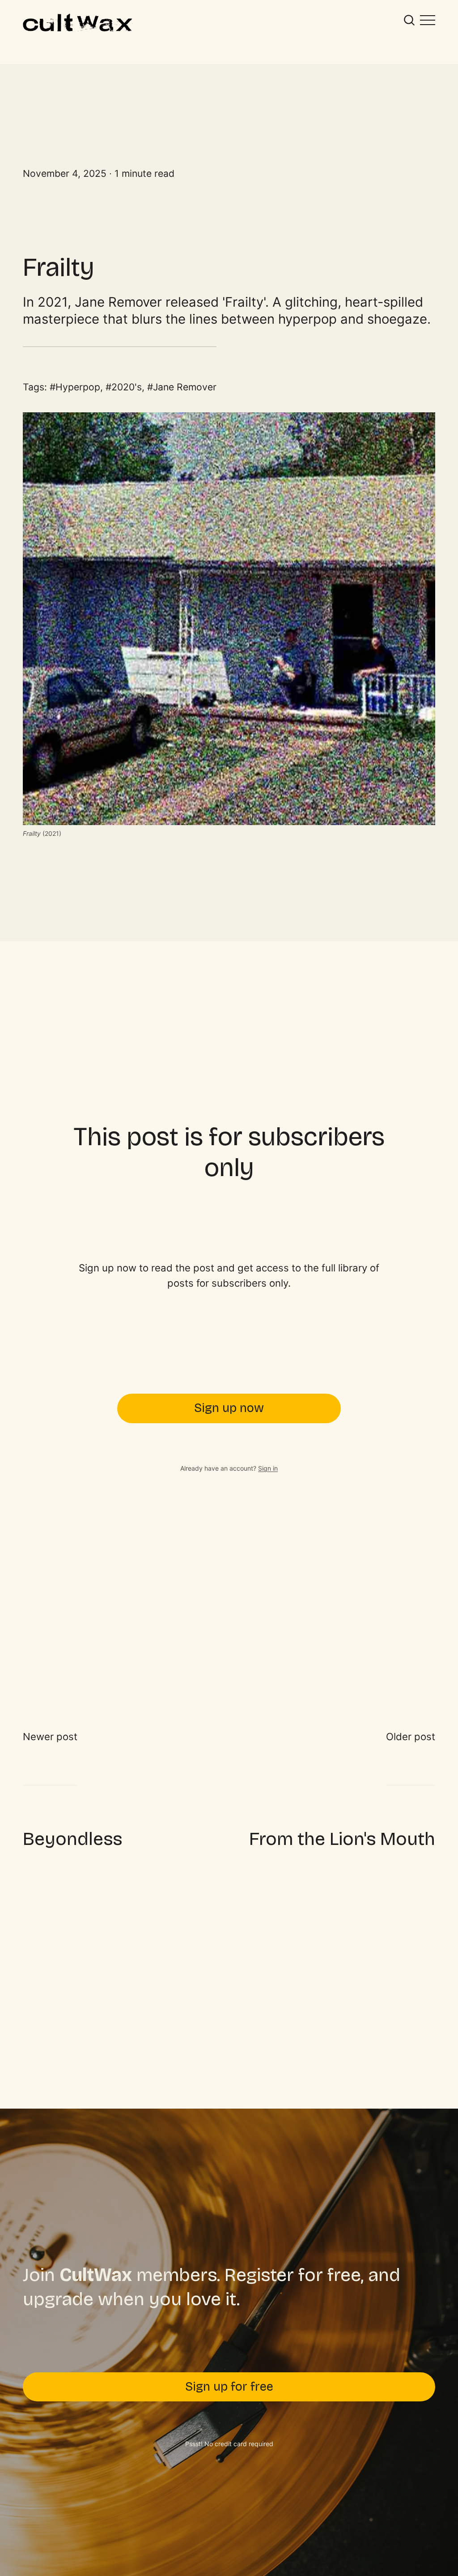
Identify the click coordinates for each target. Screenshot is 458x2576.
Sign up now (229, 1408)
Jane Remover (185, 387)
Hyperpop (78, 387)
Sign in (268, 1468)
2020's (127, 387)
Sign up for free (229, 2387)
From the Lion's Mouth (342, 1839)
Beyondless (72, 1839)
